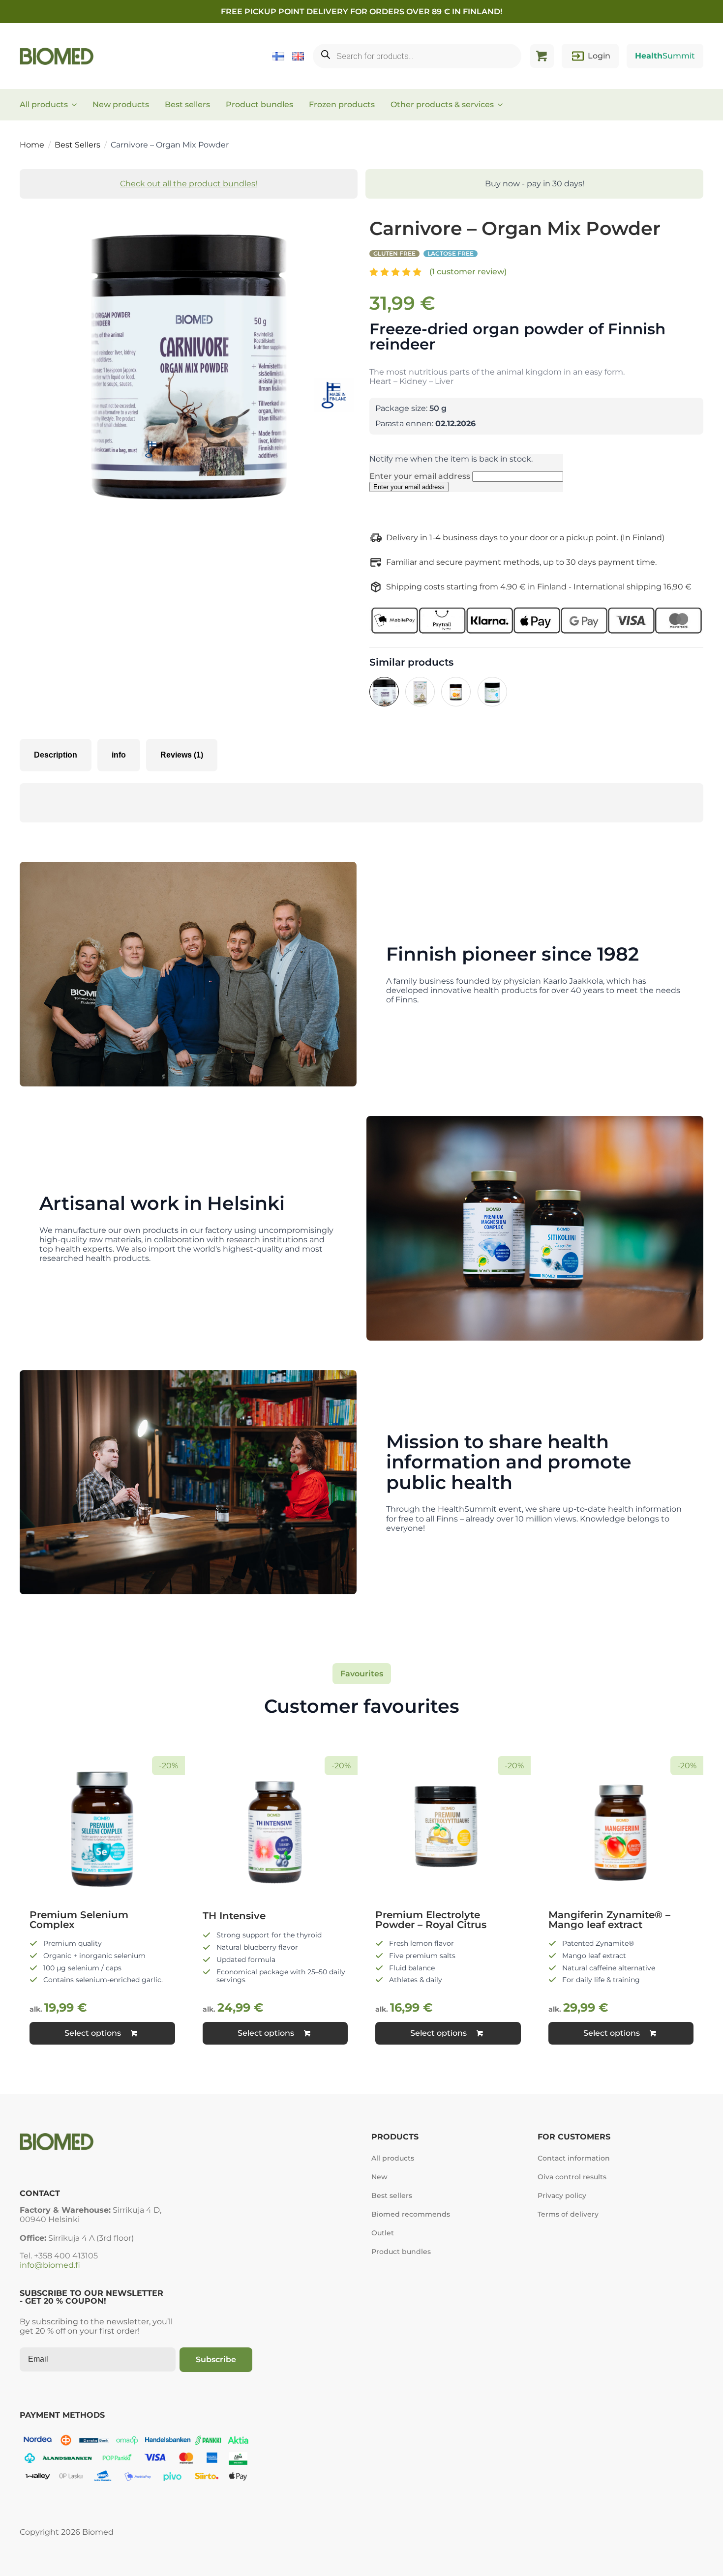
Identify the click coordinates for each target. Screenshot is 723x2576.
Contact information (574, 2158)
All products (44, 104)
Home (32, 145)
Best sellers (187, 104)
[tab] (56, 755)
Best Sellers (77, 145)
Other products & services (442, 104)
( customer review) (468, 272)
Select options (93, 2033)
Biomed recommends (411, 2214)
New (379, 2177)
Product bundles (259, 104)
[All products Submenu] (77, 105)
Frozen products (342, 104)
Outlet (383, 2233)
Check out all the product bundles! (189, 184)
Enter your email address (421, 476)
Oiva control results (572, 2177)
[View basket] (542, 56)
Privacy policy (562, 2195)
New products (121, 104)
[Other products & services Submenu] (503, 105)
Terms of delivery (568, 2214)
